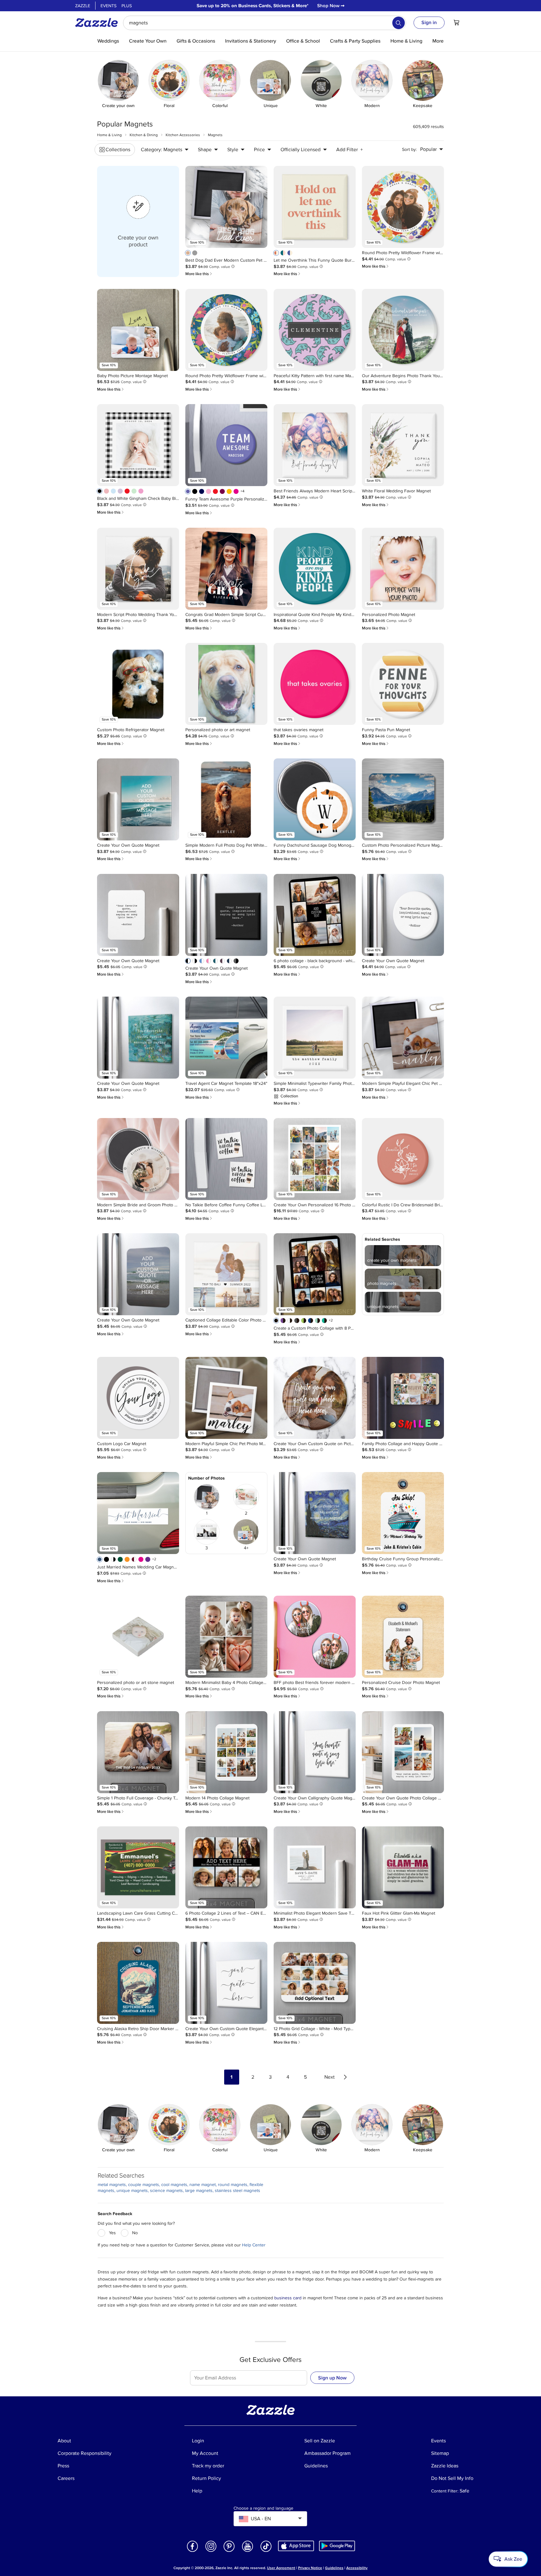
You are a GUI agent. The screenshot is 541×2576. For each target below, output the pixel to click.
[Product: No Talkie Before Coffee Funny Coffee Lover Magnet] (226, 1159)
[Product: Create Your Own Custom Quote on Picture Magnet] (315, 1398)
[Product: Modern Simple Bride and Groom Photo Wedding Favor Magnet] (138, 1159)
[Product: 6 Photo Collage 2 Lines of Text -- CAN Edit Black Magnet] (226, 1867)
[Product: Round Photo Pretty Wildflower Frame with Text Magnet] (403, 207)
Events (108, 6)
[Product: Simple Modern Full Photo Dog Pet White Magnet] (226, 799)
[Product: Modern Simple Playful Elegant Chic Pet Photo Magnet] (403, 1038)
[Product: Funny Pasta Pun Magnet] (403, 684)
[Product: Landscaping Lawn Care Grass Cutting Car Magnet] (138, 1867)
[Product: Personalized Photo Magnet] (403, 569)
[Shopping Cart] (456, 23)
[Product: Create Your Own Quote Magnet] (138, 799)
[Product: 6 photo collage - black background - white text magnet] (315, 915)
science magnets (166, 2191)
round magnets (233, 2185)
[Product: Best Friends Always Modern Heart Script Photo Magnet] (315, 445)
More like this (199, 274)
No (135, 2233)
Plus (127, 6)
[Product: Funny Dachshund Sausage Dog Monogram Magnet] (315, 799)
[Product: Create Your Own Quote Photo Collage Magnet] (403, 1752)
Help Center (254, 2245)
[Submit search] (399, 23)
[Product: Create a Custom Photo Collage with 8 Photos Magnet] (315, 1274)
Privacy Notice (310, 2568)
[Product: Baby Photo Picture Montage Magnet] (138, 330)
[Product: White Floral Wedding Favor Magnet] (403, 445)
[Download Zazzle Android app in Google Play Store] (337, 2545)
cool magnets (174, 2185)
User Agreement (281, 2568)
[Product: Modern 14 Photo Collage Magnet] (226, 1752)
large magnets (199, 2191)
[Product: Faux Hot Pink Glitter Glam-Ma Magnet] (403, 1867)
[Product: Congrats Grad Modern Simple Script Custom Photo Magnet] (226, 569)
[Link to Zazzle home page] (99, 23)
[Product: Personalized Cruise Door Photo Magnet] (403, 1637)
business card (288, 2298)
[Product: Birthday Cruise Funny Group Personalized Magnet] (403, 1513)
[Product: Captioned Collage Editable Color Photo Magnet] (226, 1274)
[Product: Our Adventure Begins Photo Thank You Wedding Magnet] (403, 330)
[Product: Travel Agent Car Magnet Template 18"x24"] (226, 1038)
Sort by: (409, 149)
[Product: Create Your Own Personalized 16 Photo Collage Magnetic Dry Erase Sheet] (315, 1159)
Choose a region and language (263, 2508)
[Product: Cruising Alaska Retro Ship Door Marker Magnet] (138, 1983)
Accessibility (357, 2568)
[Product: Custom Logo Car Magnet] (138, 1398)
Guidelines (334, 2568)
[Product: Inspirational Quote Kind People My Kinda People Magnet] (315, 569)
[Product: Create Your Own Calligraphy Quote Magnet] (315, 1752)
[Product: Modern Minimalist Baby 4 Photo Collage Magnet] (226, 1637)
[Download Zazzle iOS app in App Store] (296, 2545)
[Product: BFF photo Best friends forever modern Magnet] (315, 1637)
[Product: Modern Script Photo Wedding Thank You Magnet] (138, 569)
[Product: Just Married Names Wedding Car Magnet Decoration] (138, 1513)
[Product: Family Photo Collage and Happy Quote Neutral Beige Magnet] (403, 1398)
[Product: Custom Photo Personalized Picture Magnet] (403, 799)
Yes (112, 2233)
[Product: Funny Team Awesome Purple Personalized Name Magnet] (226, 445)
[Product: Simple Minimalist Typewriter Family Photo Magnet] (315, 1038)
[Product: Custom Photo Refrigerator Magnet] (138, 684)
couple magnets (144, 2185)
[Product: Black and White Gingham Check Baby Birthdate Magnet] (138, 445)
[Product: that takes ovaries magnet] (315, 684)
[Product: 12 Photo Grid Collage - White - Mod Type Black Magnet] (315, 1983)
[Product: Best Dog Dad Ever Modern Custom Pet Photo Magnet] (226, 207)
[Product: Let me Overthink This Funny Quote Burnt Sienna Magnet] (315, 207)
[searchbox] (265, 23)
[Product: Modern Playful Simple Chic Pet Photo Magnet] (226, 1398)
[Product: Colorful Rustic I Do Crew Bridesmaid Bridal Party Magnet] (403, 1159)
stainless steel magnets (237, 2191)
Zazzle (83, 6)
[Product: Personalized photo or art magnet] (226, 684)
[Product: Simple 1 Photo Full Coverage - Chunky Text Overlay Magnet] (138, 1752)
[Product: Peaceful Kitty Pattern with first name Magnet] (315, 330)
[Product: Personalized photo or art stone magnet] (138, 1637)
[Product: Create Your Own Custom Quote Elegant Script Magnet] (226, 1983)
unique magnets (132, 2191)
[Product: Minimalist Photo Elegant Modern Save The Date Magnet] (315, 1867)
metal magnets (112, 2185)
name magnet (203, 2185)
